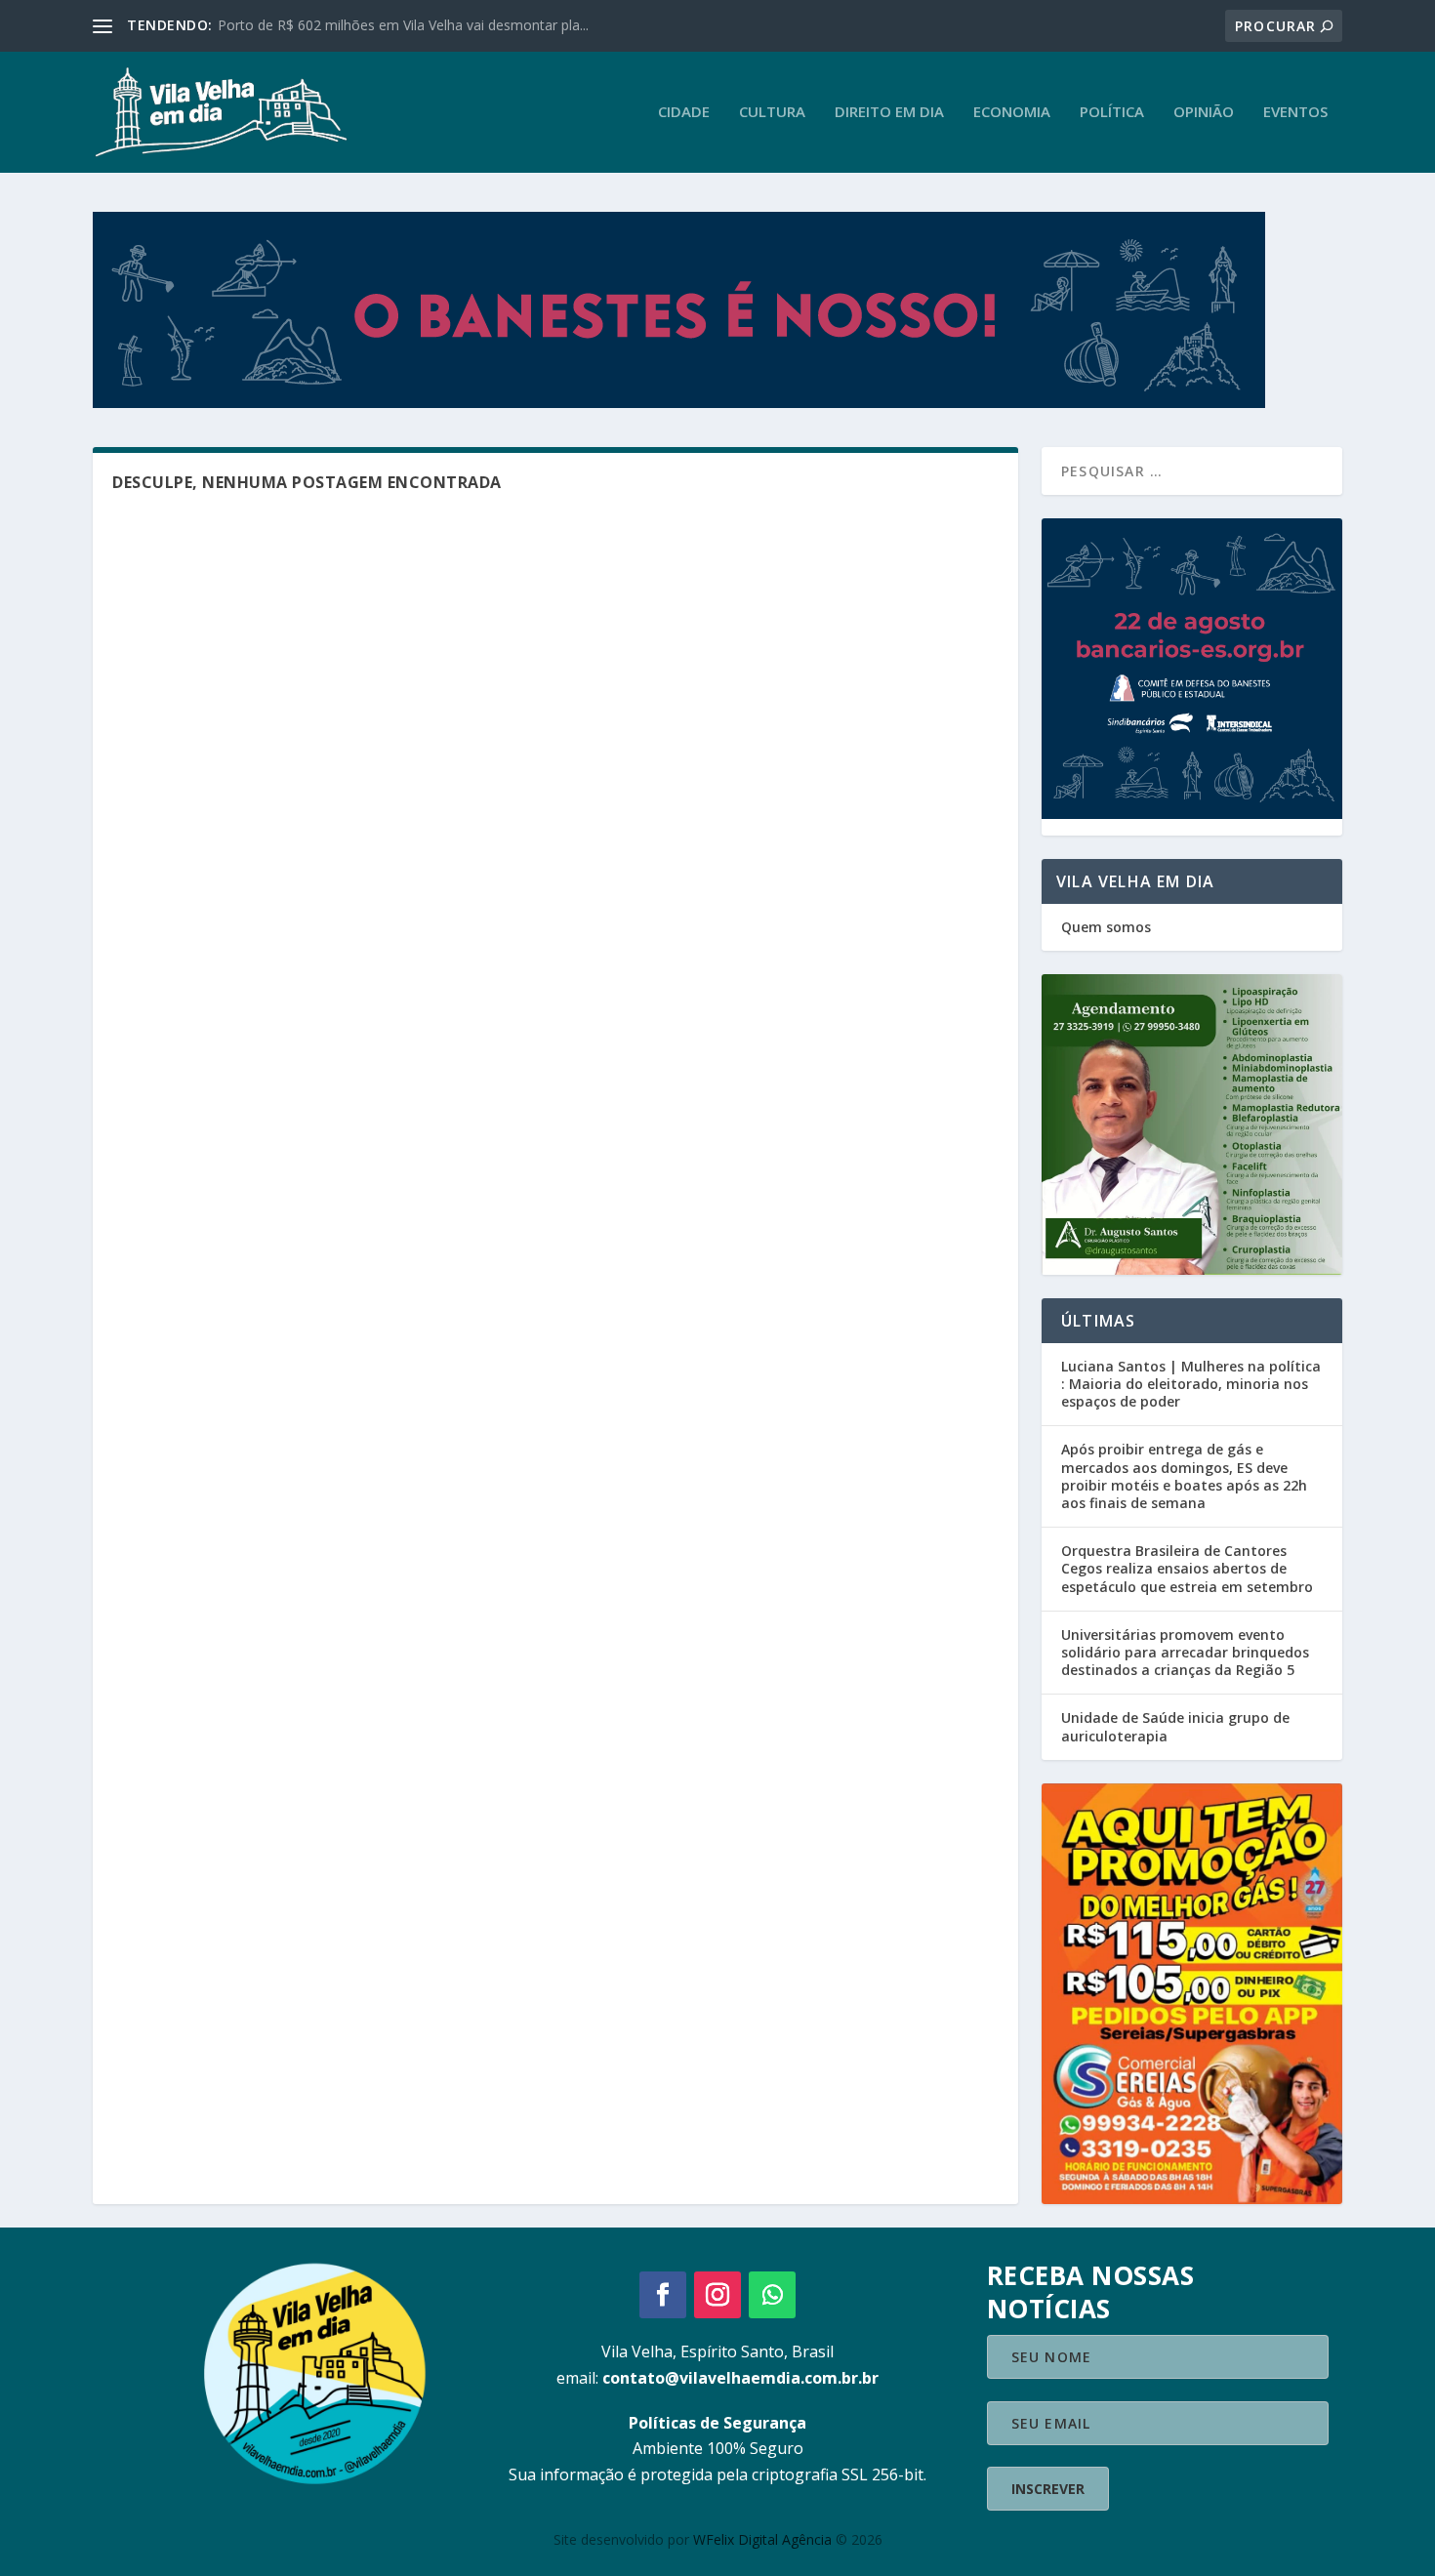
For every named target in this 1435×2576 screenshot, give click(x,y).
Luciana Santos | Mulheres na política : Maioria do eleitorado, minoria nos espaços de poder (1191, 1384)
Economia (1012, 112)
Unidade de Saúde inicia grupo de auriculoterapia (1175, 1726)
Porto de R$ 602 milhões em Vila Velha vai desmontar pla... (403, 25)
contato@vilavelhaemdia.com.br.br (740, 2378)
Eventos (1295, 112)
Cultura (772, 112)
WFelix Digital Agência (762, 2539)
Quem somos (1106, 927)
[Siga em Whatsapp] (772, 2295)
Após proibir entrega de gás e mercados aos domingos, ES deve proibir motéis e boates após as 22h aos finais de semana (1184, 1476)
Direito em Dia (889, 112)
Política (1112, 112)
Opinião (1204, 112)
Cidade (684, 112)
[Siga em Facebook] (663, 2295)
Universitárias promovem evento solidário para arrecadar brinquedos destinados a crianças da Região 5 (1185, 1652)
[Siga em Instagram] (717, 2295)
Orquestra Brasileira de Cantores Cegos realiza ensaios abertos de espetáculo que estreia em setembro (1187, 1568)
